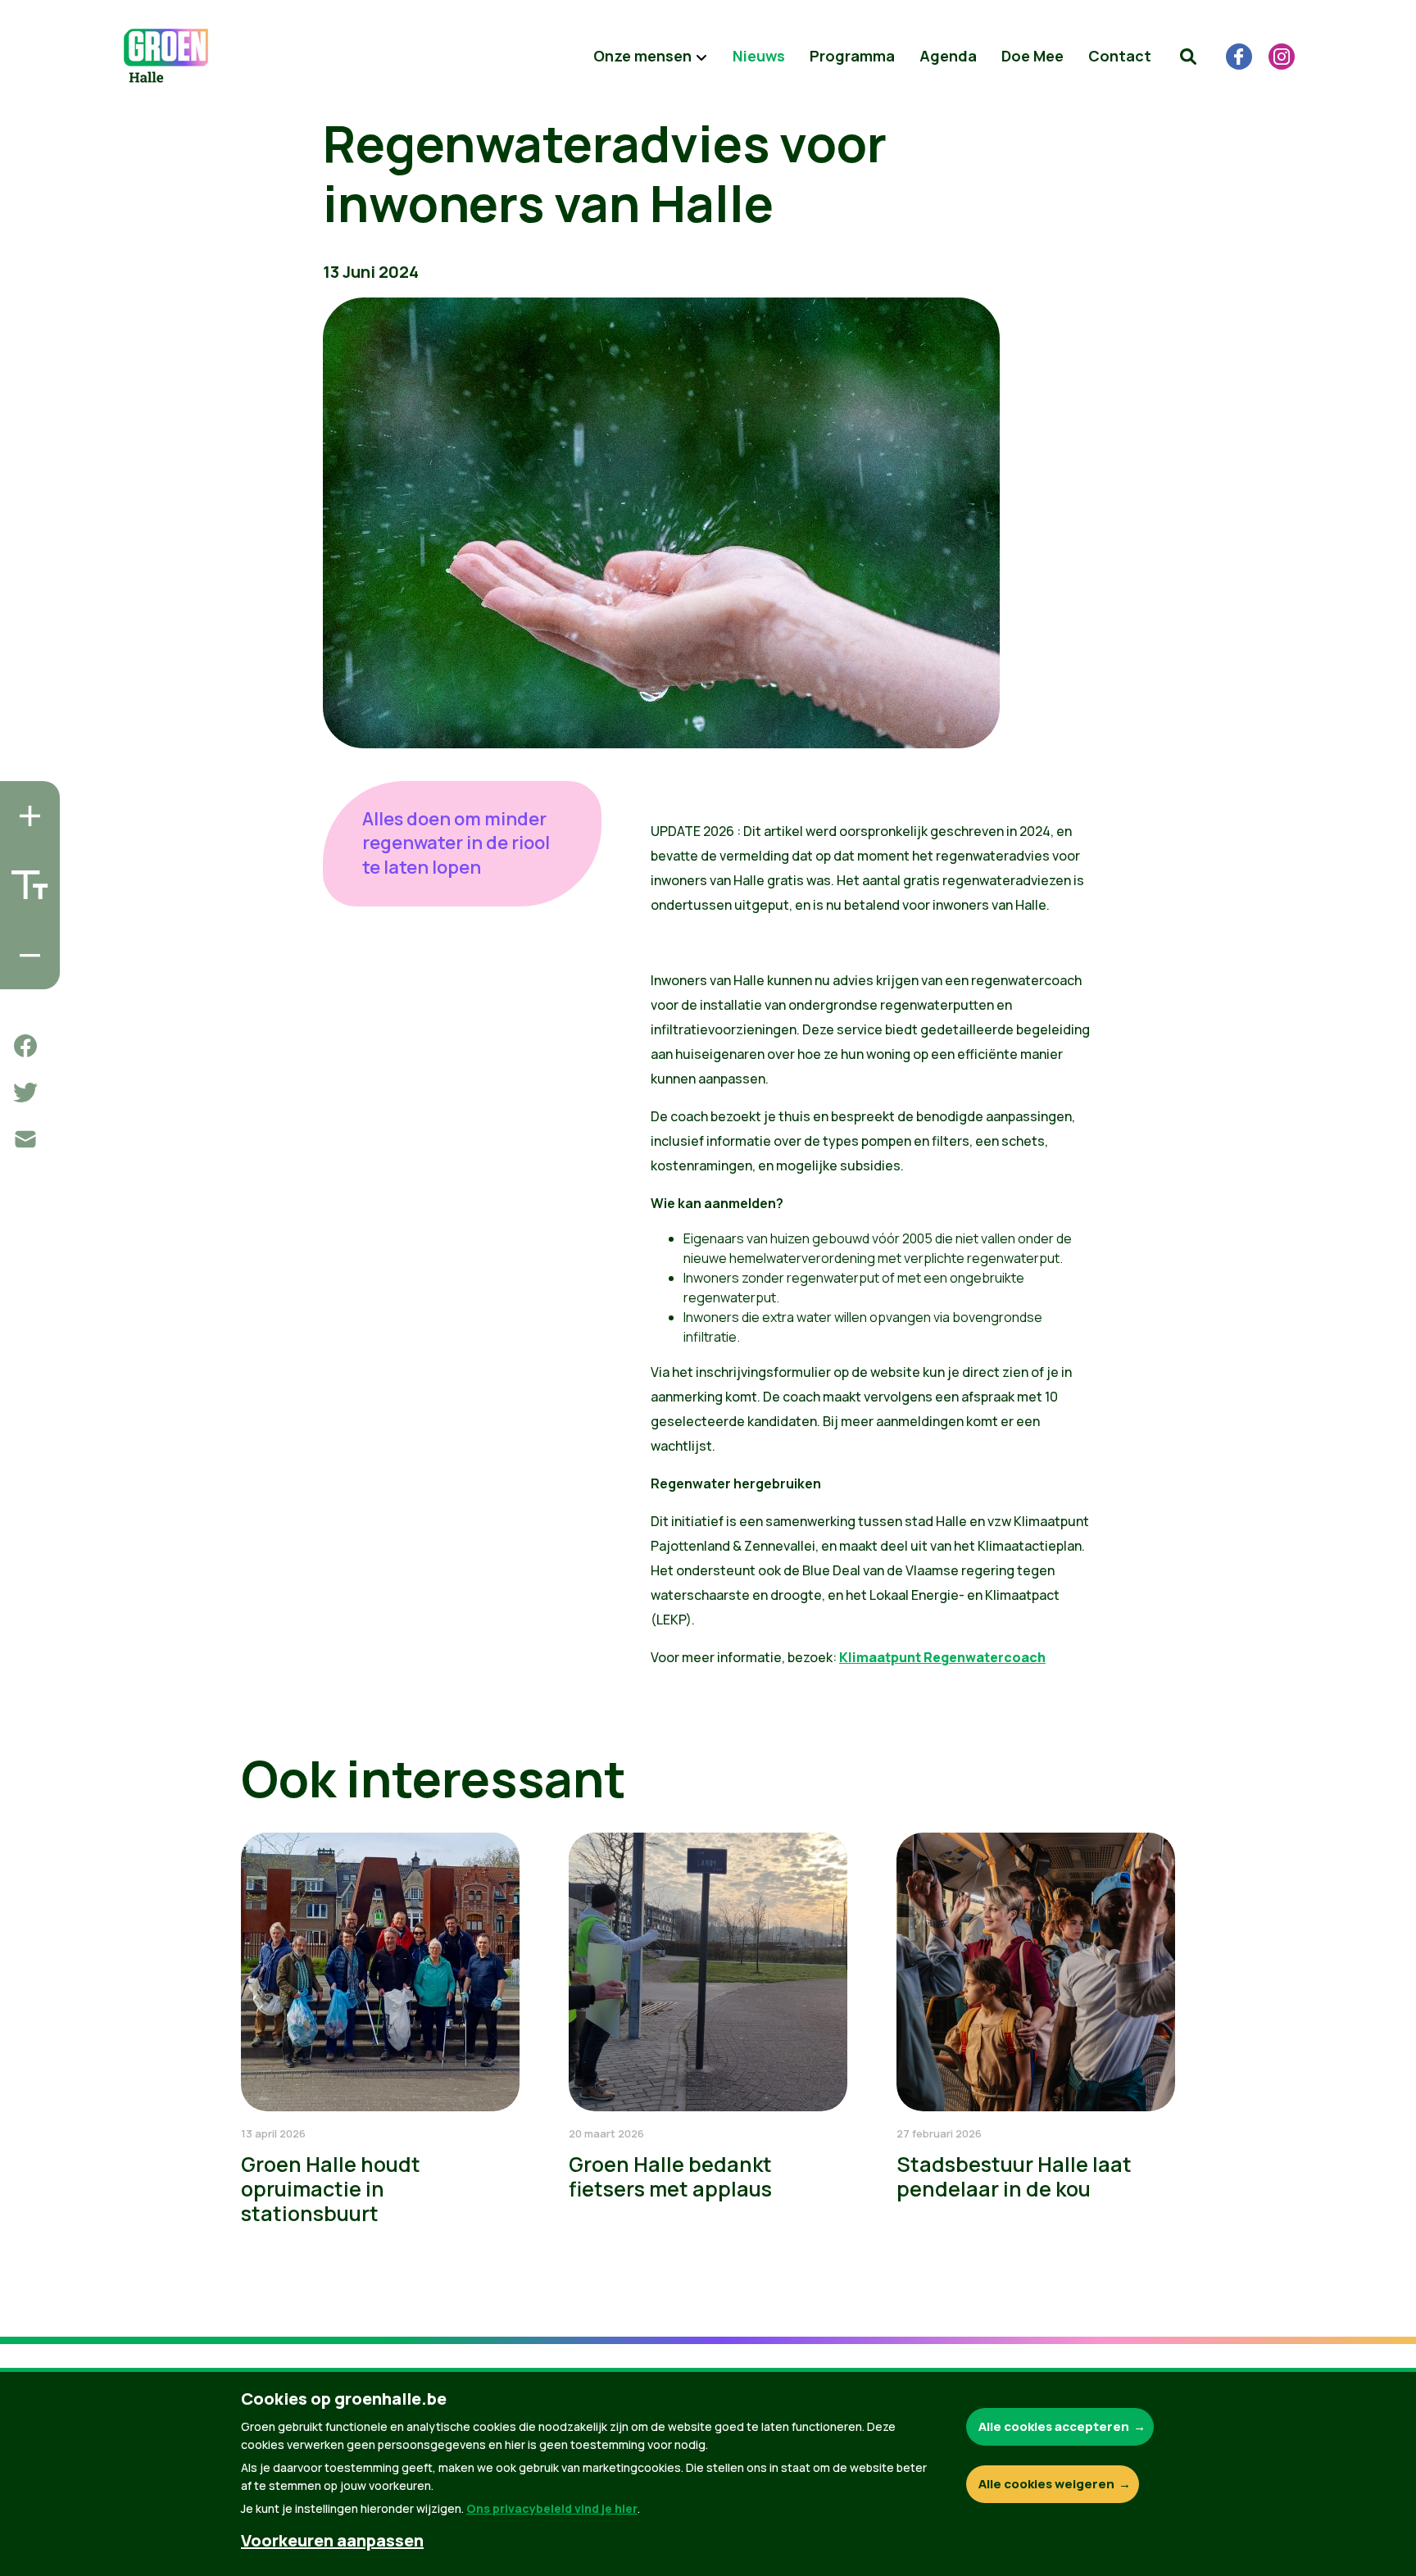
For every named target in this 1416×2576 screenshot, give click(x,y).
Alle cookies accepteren (1054, 2426)
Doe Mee (1032, 56)
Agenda (948, 56)
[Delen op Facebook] (25, 1046)
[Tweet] (25, 1093)
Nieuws (759, 56)
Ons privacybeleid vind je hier (552, 2508)
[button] (1188, 57)
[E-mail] (25, 1139)
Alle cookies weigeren (1046, 2484)
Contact (1120, 56)
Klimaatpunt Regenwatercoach (942, 1657)
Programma (852, 56)
